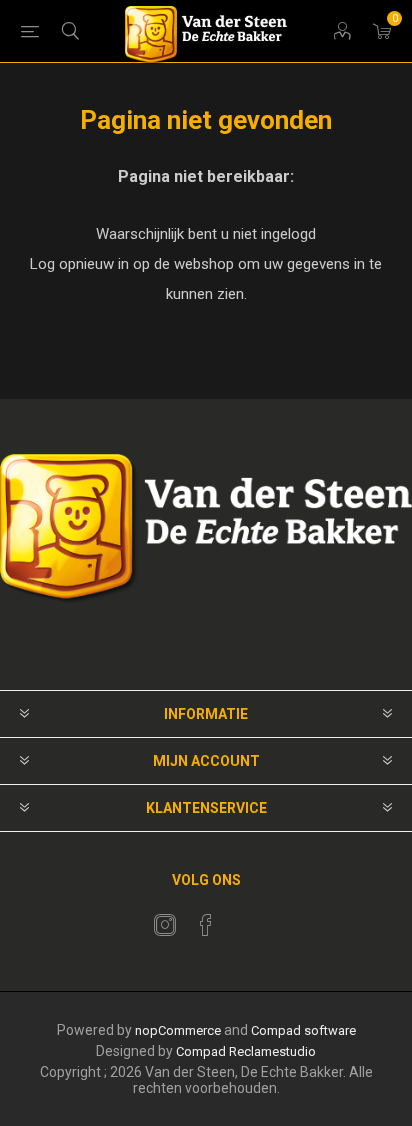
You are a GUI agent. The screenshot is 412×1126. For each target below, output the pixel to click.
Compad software (303, 1030)
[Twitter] (165, 925)
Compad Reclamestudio (246, 1051)
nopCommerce (178, 1030)
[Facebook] (206, 925)
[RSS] (247, 919)
